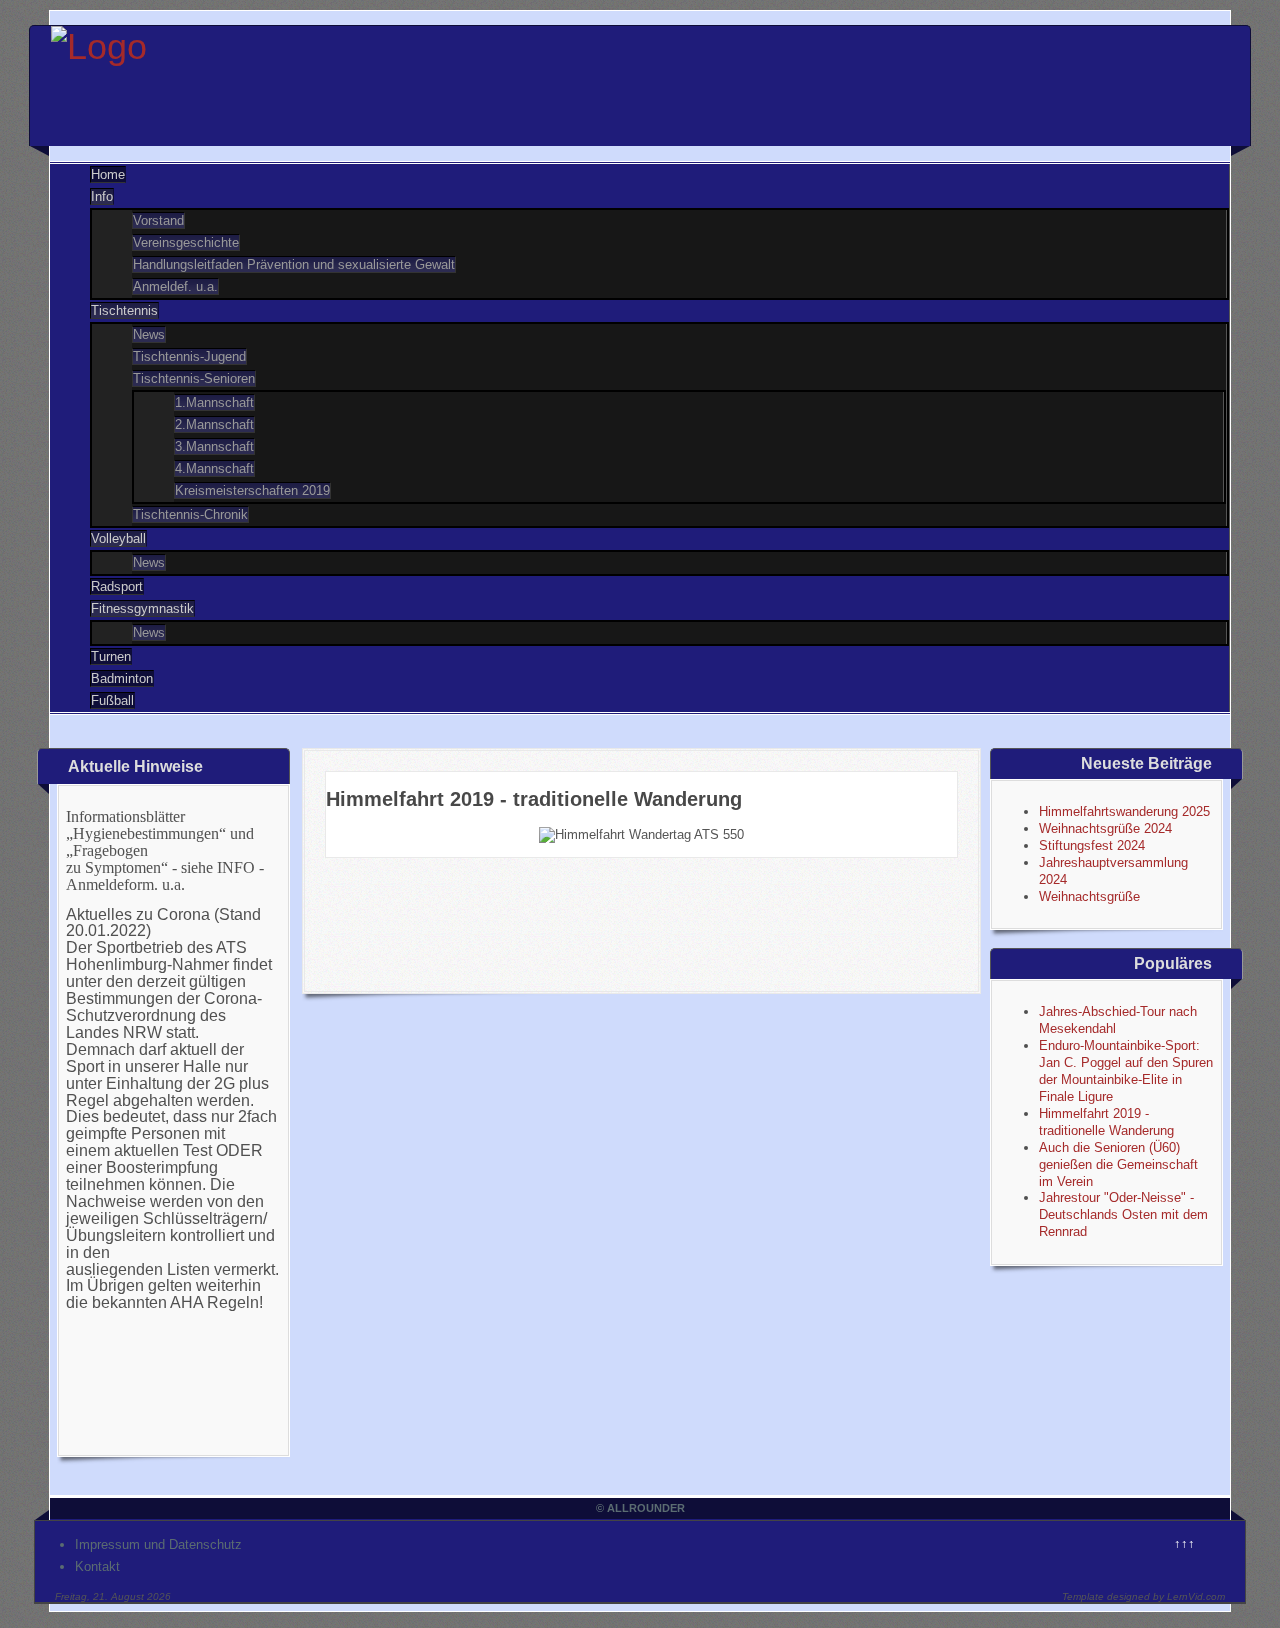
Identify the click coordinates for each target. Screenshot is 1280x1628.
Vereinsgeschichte (186, 242)
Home (108, 174)
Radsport (117, 586)
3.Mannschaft (214, 446)
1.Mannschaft (214, 402)
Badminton (122, 678)
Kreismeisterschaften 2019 (252, 490)
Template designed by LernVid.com (1143, 1596)
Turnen (111, 656)
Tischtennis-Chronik (190, 514)
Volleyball (118, 538)
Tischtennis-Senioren (194, 378)
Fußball (112, 700)
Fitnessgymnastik (142, 608)
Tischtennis (124, 310)
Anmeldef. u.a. (175, 286)
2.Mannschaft (214, 424)
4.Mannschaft (214, 468)
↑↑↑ (1184, 1543)
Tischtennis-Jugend (189, 356)
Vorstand (158, 220)
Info (102, 196)
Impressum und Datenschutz (158, 1544)
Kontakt (97, 1566)
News (149, 334)
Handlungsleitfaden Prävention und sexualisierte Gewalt (294, 264)
